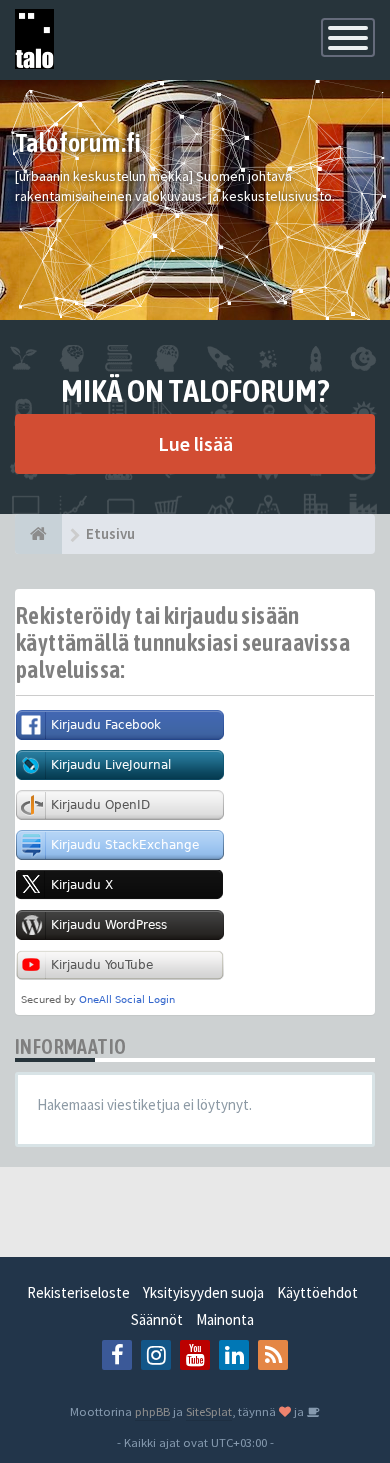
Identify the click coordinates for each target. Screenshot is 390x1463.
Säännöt (157, 1319)
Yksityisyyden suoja (203, 1292)
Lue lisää (195, 443)
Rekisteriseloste (78, 1292)
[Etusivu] (38, 534)
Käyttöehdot (317, 1292)
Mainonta (225, 1319)
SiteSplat (209, 1411)
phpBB (152, 1411)
